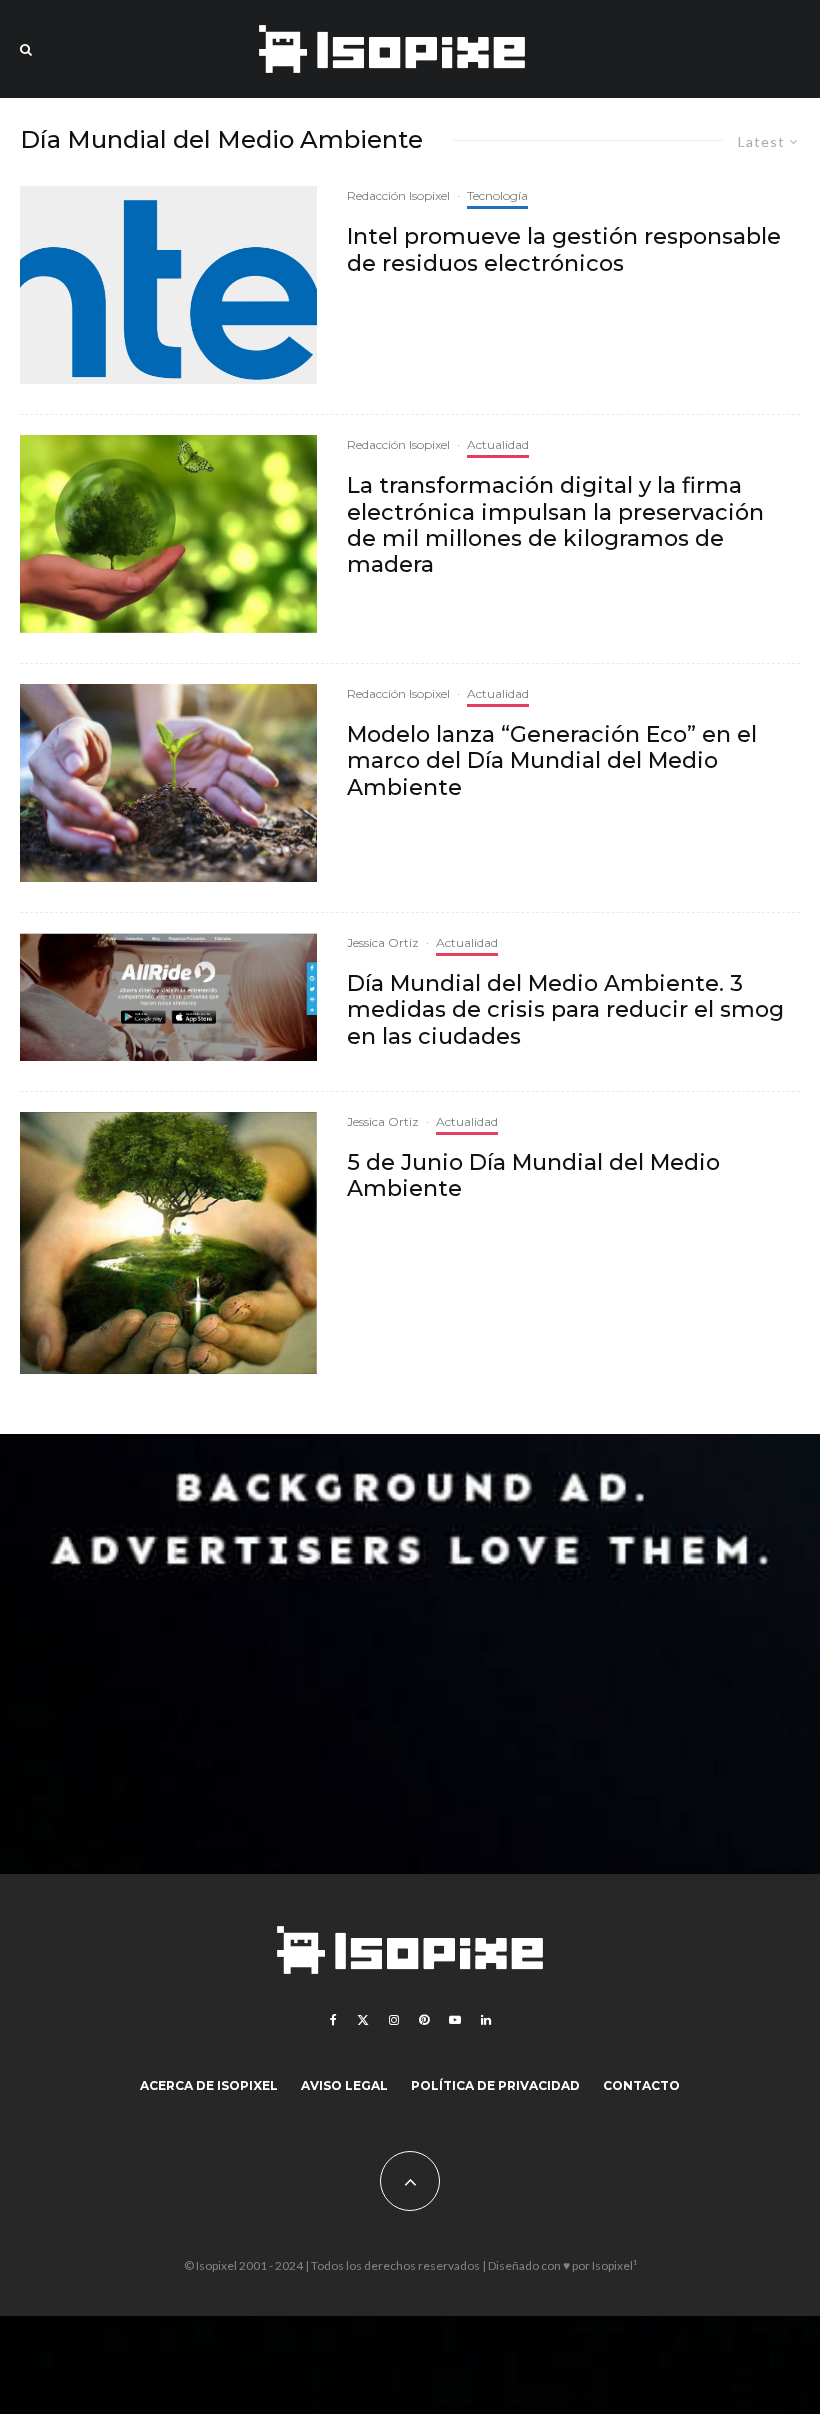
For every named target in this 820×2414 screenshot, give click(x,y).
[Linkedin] (486, 2020)
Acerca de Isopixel (209, 2085)
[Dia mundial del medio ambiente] (168, 534)
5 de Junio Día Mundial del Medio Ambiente (533, 1176)
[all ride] (168, 997)
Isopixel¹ (614, 2265)
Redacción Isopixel (398, 195)
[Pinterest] (424, 2020)
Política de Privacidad (495, 2085)
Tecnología (497, 195)
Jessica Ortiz (383, 942)
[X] (363, 2020)
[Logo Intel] (168, 285)
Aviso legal (344, 2085)
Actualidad (498, 444)
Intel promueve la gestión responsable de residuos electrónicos (564, 250)
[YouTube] (455, 2020)
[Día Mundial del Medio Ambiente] (168, 1243)
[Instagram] (394, 2020)
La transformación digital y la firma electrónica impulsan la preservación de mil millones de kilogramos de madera (555, 525)
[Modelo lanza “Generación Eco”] (168, 783)
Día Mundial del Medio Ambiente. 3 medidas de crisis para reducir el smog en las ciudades (565, 1010)
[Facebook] (333, 2020)
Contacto (641, 2085)
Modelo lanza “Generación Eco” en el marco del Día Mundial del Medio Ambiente (552, 761)
